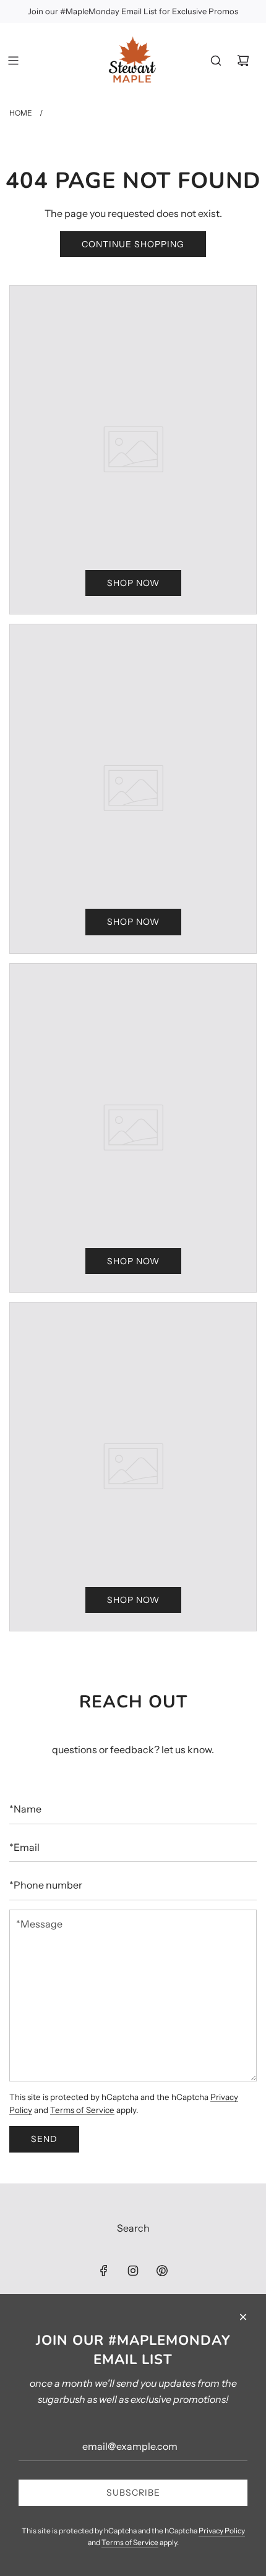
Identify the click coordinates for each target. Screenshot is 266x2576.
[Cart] (243, 61)
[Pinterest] (162, 2271)
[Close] (243, 2317)
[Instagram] (133, 2271)
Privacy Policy (222, 2531)
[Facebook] (104, 2271)
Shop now (133, 583)
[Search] (216, 61)
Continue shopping (133, 244)
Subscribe (133, 2493)
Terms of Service (82, 2110)
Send (44, 2139)
